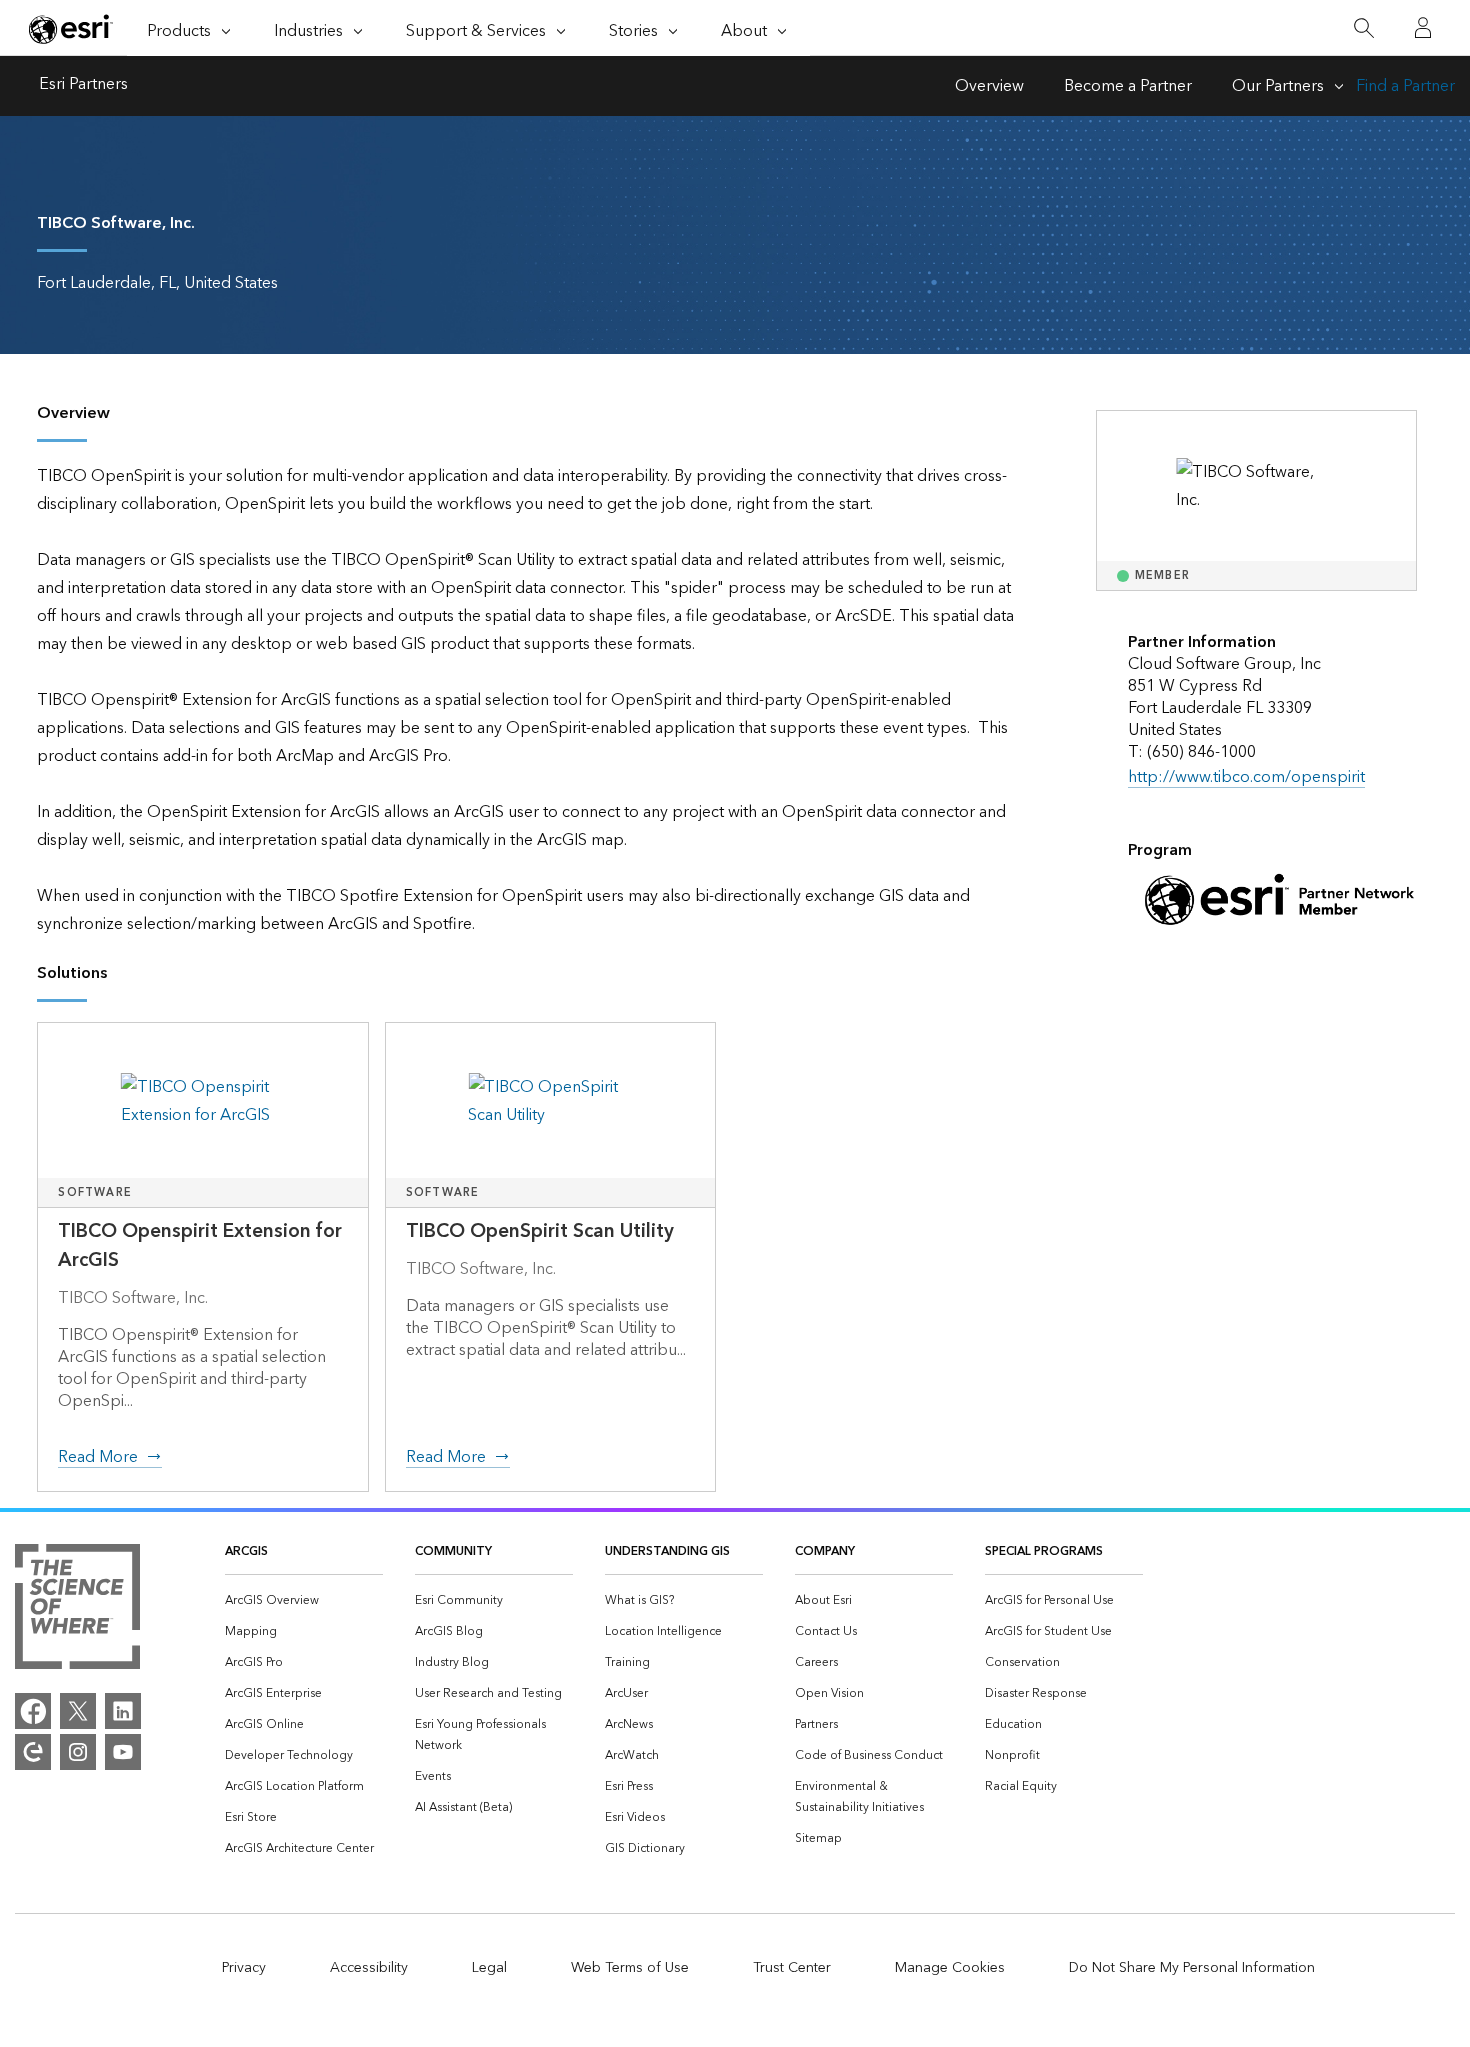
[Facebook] (33, 1711)
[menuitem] (304, 1600)
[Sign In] (1423, 28)
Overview (989, 86)
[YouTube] (123, 1752)
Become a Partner (1128, 86)
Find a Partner (1405, 86)
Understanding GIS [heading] (667, 1551)
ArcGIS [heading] (246, 1551)
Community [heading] (453, 1551)
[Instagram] (78, 1752)
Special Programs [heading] (1044, 1551)
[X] (78, 1711)
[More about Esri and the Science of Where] (77, 1611)
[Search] (1363, 28)
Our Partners (1278, 86)
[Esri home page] (71, 29)
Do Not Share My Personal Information (1192, 1968)
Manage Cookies (950, 1968)
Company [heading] (825, 1551)
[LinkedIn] (123, 1711)
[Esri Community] (33, 1752)
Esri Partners (83, 86)
